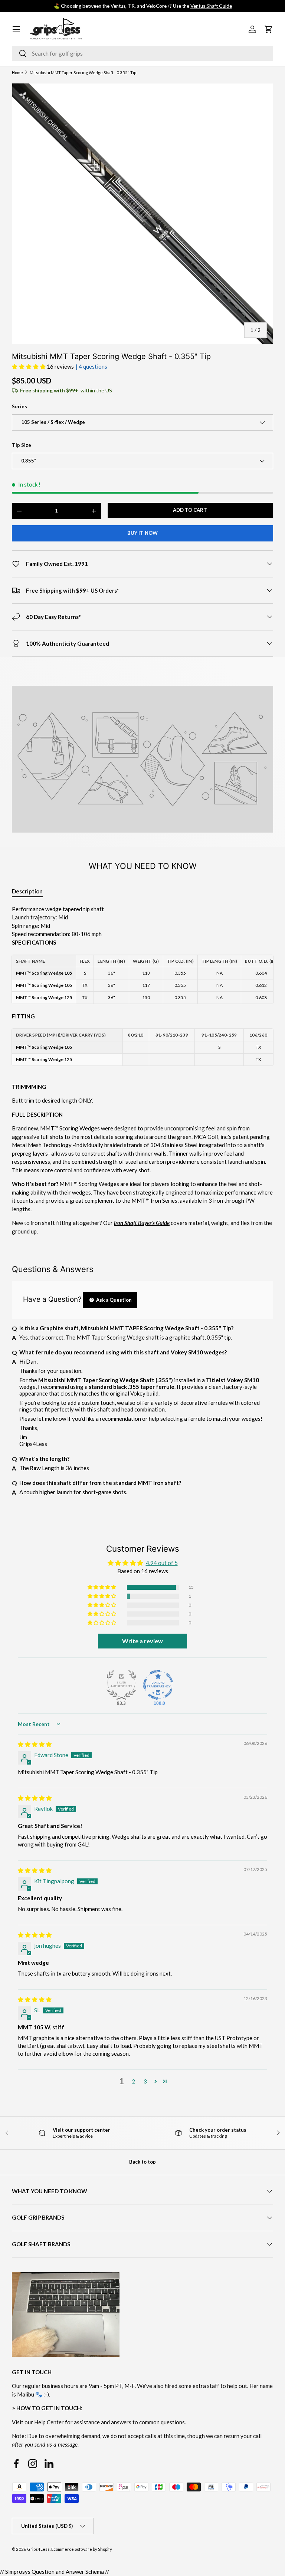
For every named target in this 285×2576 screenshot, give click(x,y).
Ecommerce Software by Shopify (82, 2549)
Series (19, 406)
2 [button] (133, 2081)
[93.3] (121, 1685)
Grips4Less (38, 2549)
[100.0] (158, 1685)
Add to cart (190, 510)
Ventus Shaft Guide (211, 6)
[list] (142, 214)
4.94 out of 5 (162, 1563)
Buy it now (142, 533)
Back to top (142, 2162)
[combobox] (142, 53)
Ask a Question (113, 1300)
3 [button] (145, 2081)
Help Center (49, 2422)
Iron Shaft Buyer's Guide (142, 1223)
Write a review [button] (142, 1641)
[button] (29, 366)
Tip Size (22, 445)
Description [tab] (27, 891)
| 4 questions (91, 366)
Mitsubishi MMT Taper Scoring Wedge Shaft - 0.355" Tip (83, 73)
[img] (35, 1744)
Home (17, 73)
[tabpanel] (142, 1070)
